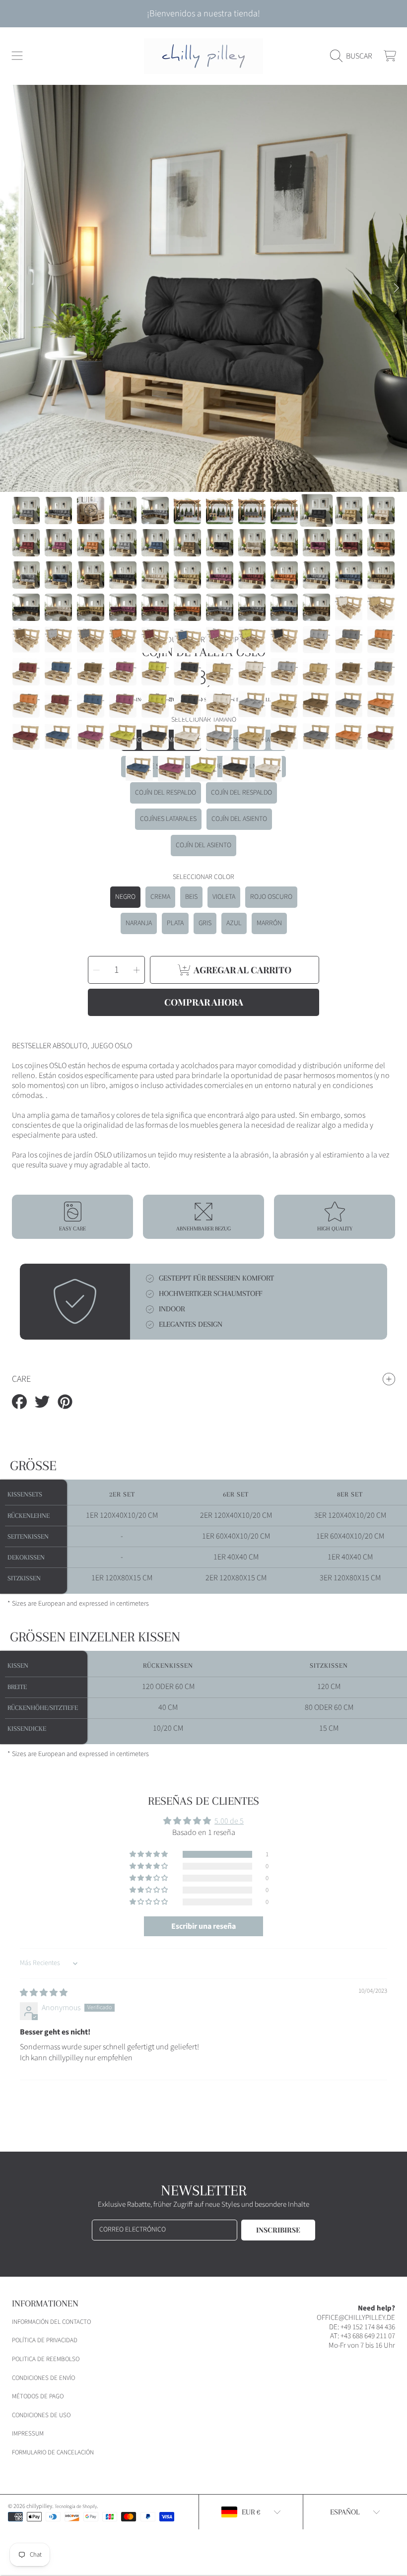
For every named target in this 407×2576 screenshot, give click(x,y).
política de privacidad (45, 2340)
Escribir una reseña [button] (203, 1926)
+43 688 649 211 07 (368, 2336)
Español (345, 2512)
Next (397, 288)
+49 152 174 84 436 (368, 2327)
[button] (17, 56)
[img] (44, 1993)
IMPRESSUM (28, 2434)
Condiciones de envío (43, 2378)
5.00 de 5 (229, 1821)
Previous (10, 288)
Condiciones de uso (41, 2415)
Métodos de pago (38, 2396)
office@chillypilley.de (356, 2318)
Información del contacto (51, 2322)
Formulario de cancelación (53, 2452)
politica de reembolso (46, 2359)
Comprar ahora (204, 1002)
